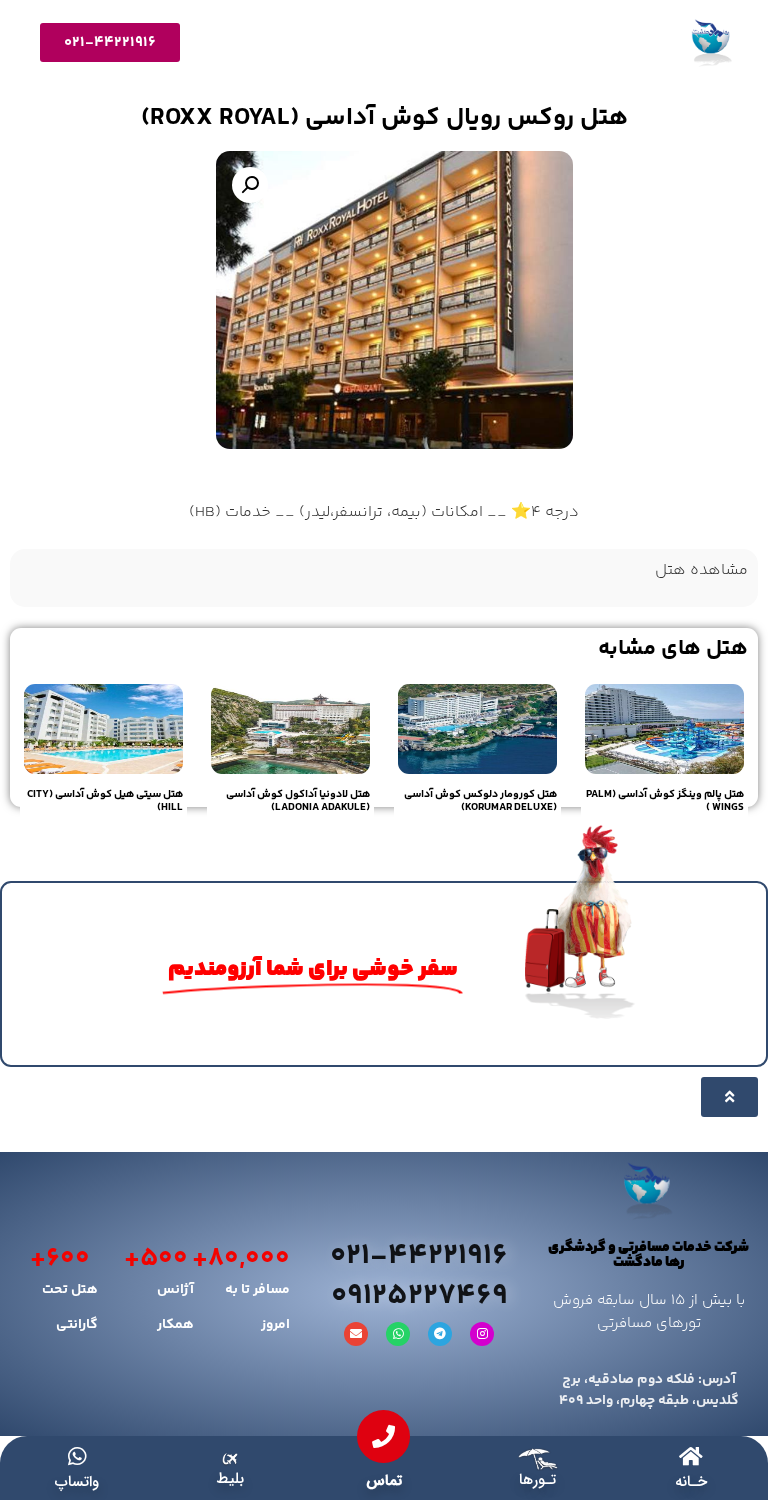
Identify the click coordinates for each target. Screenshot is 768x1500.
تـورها (537, 1480)
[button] (250, 185)
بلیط (230, 1479)
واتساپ (77, 1482)
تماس (384, 1481)
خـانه (691, 1482)
